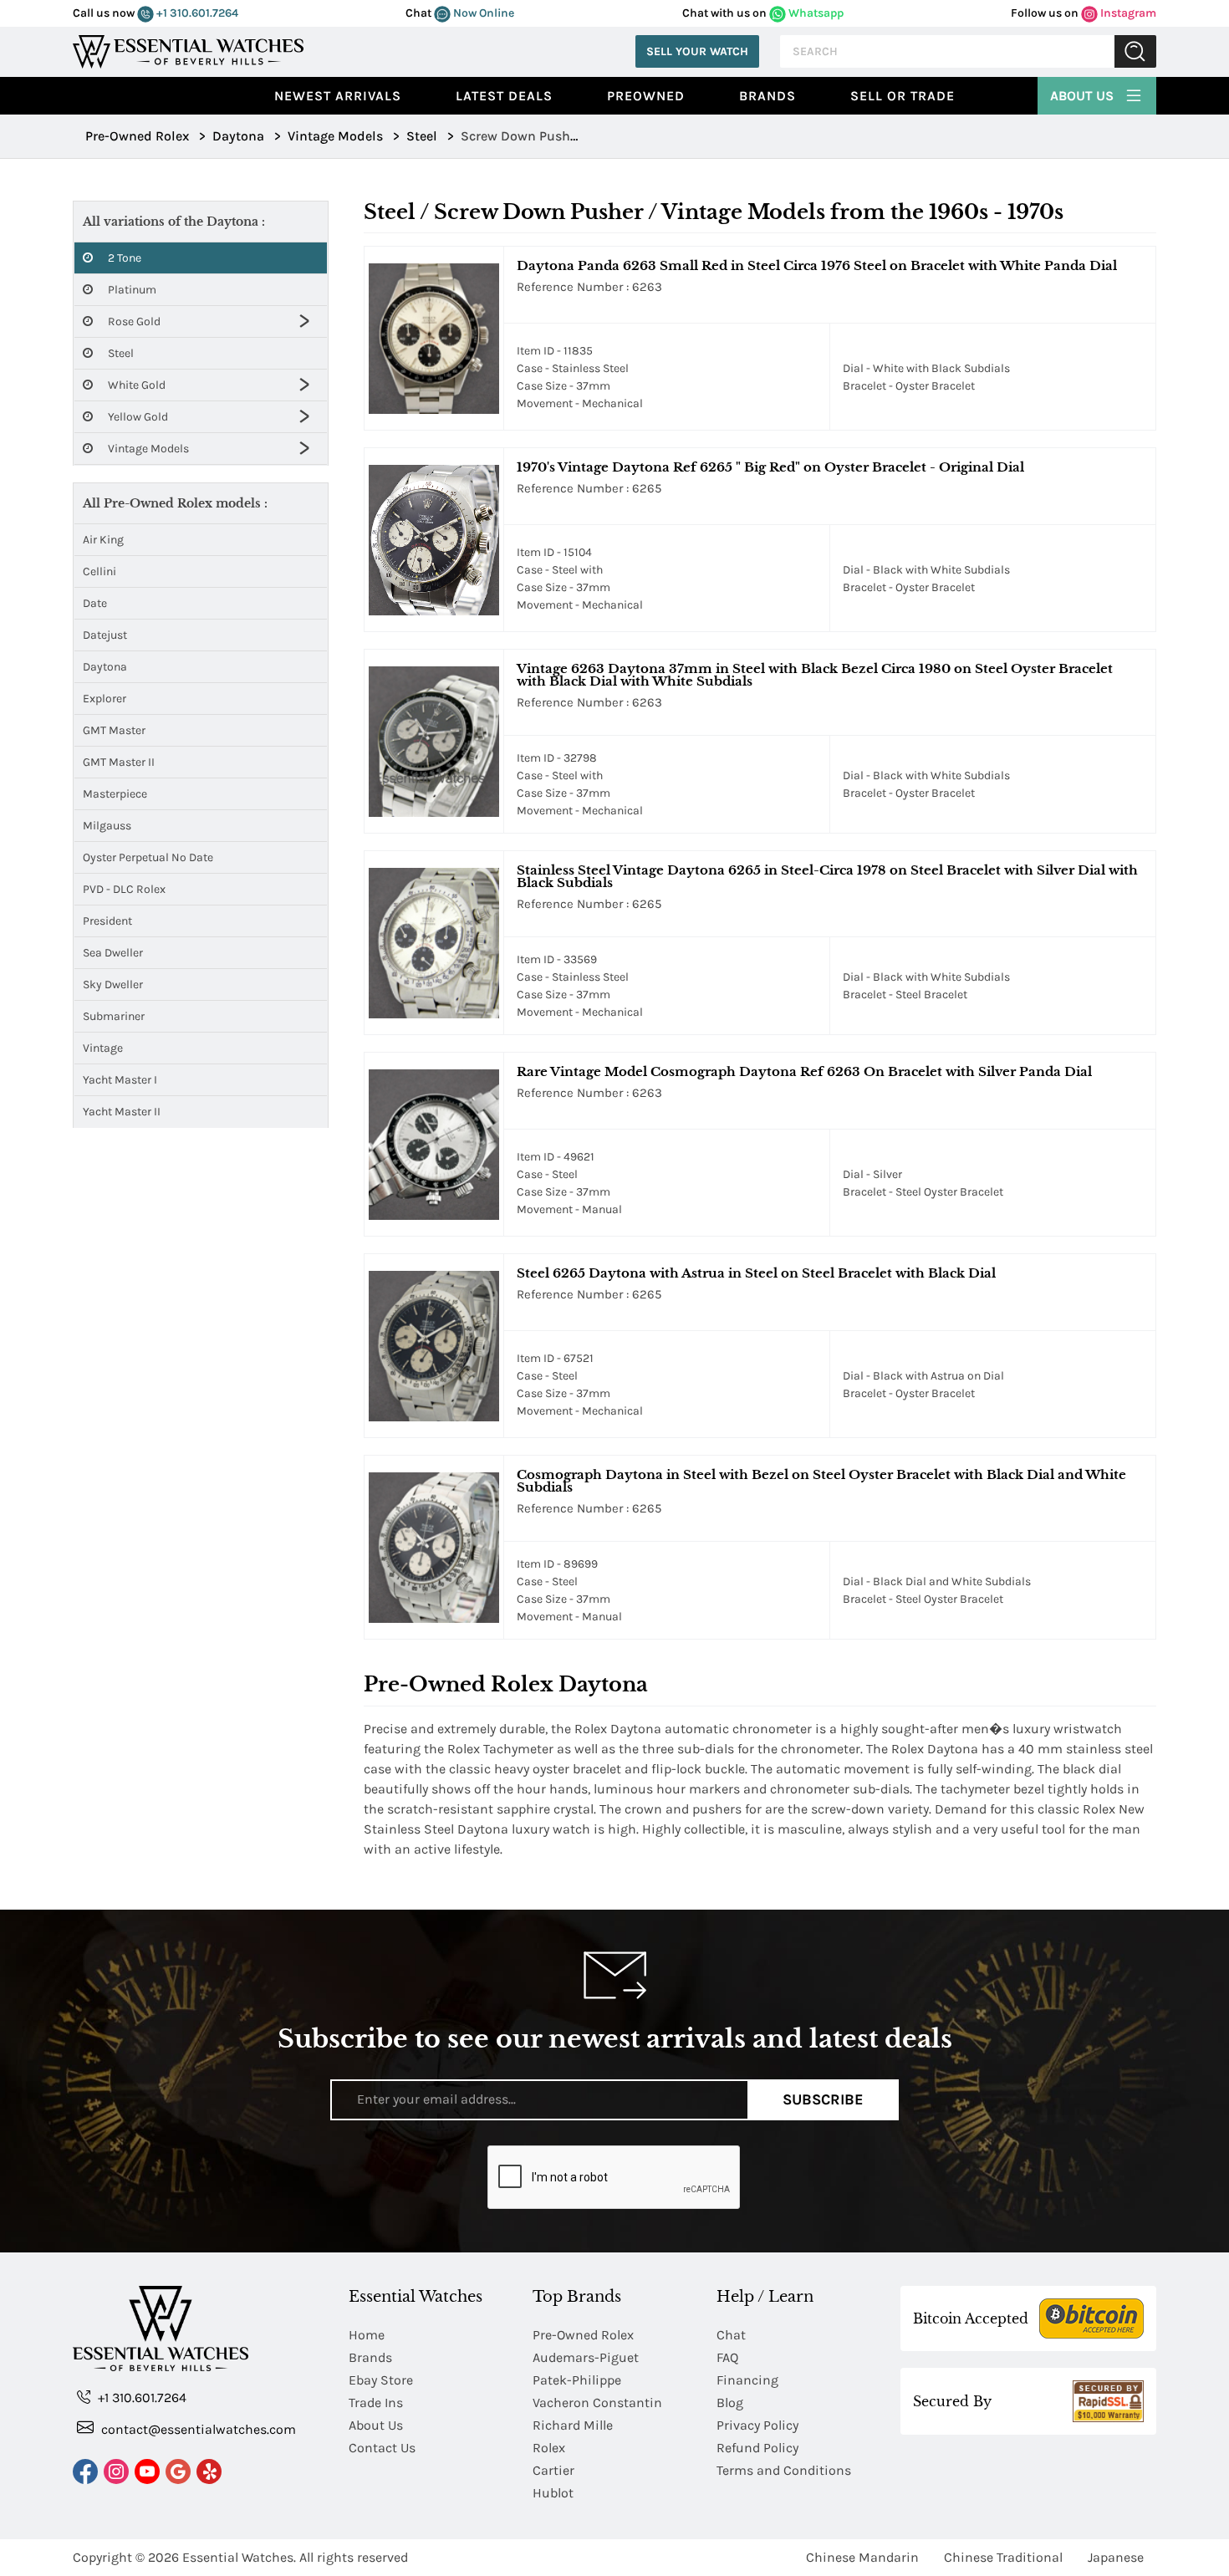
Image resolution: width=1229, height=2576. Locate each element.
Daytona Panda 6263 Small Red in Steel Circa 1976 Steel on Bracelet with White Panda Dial (817, 265)
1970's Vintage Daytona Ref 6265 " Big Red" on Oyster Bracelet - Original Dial (770, 467)
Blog (730, 2403)
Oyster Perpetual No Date (148, 857)
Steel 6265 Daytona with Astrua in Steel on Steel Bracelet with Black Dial (756, 1273)
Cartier (553, 2470)
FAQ (727, 2357)
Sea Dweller (113, 953)
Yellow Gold (137, 417)
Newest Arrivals (338, 96)
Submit (1135, 51)
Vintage (103, 1048)
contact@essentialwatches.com (197, 2429)
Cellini (99, 571)
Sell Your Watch (697, 51)
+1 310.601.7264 (196, 13)
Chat (731, 2335)
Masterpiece (115, 794)
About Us (1084, 96)
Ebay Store (381, 2380)
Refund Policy (757, 2448)
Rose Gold (133, 321)
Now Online (482, 13)
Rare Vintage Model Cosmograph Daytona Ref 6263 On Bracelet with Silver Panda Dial (804, 1071)
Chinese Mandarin (862, 2557)
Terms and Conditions (784, 2470)
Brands (767, 96)
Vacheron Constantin (597, 2403)
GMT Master (114, 730)
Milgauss (107, 826)
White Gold (135, 385)
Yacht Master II (122, 1112)
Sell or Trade (903, 96)
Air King (103, 540)
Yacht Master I (120, 1080)
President (107, 921)
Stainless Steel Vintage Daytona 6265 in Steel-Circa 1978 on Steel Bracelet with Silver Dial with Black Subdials (827, 876)
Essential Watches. (239, 2557)
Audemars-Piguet (586, 2357)
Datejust (105, 635)
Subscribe (823, 2099)
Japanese (1116, 2557)
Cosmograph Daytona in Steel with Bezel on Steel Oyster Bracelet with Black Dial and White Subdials (821, 1481)
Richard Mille (573, 2425)
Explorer (105, 699)
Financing (747, 2380)
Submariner (114, 1016)
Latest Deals (504, 96)
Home (367, 2335)
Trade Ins (376, 2403)
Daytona (105, 667)
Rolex (549, 2448)
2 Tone (123, 258)
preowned (646, 96)
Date (95, 603)
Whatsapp (815, 13)
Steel (120, 353)
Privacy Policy (757, 2425)
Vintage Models (147, 449)
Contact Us (382, 2448)
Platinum (131, 290)
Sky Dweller (113, 984)
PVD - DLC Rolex (124, 889)
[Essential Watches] (188, 50)
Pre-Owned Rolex (583, 2335)
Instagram (1127, 13)
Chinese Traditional (1003, 2557)
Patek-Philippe (577, 2380)
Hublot (553, 2493)
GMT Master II (119, 762)
